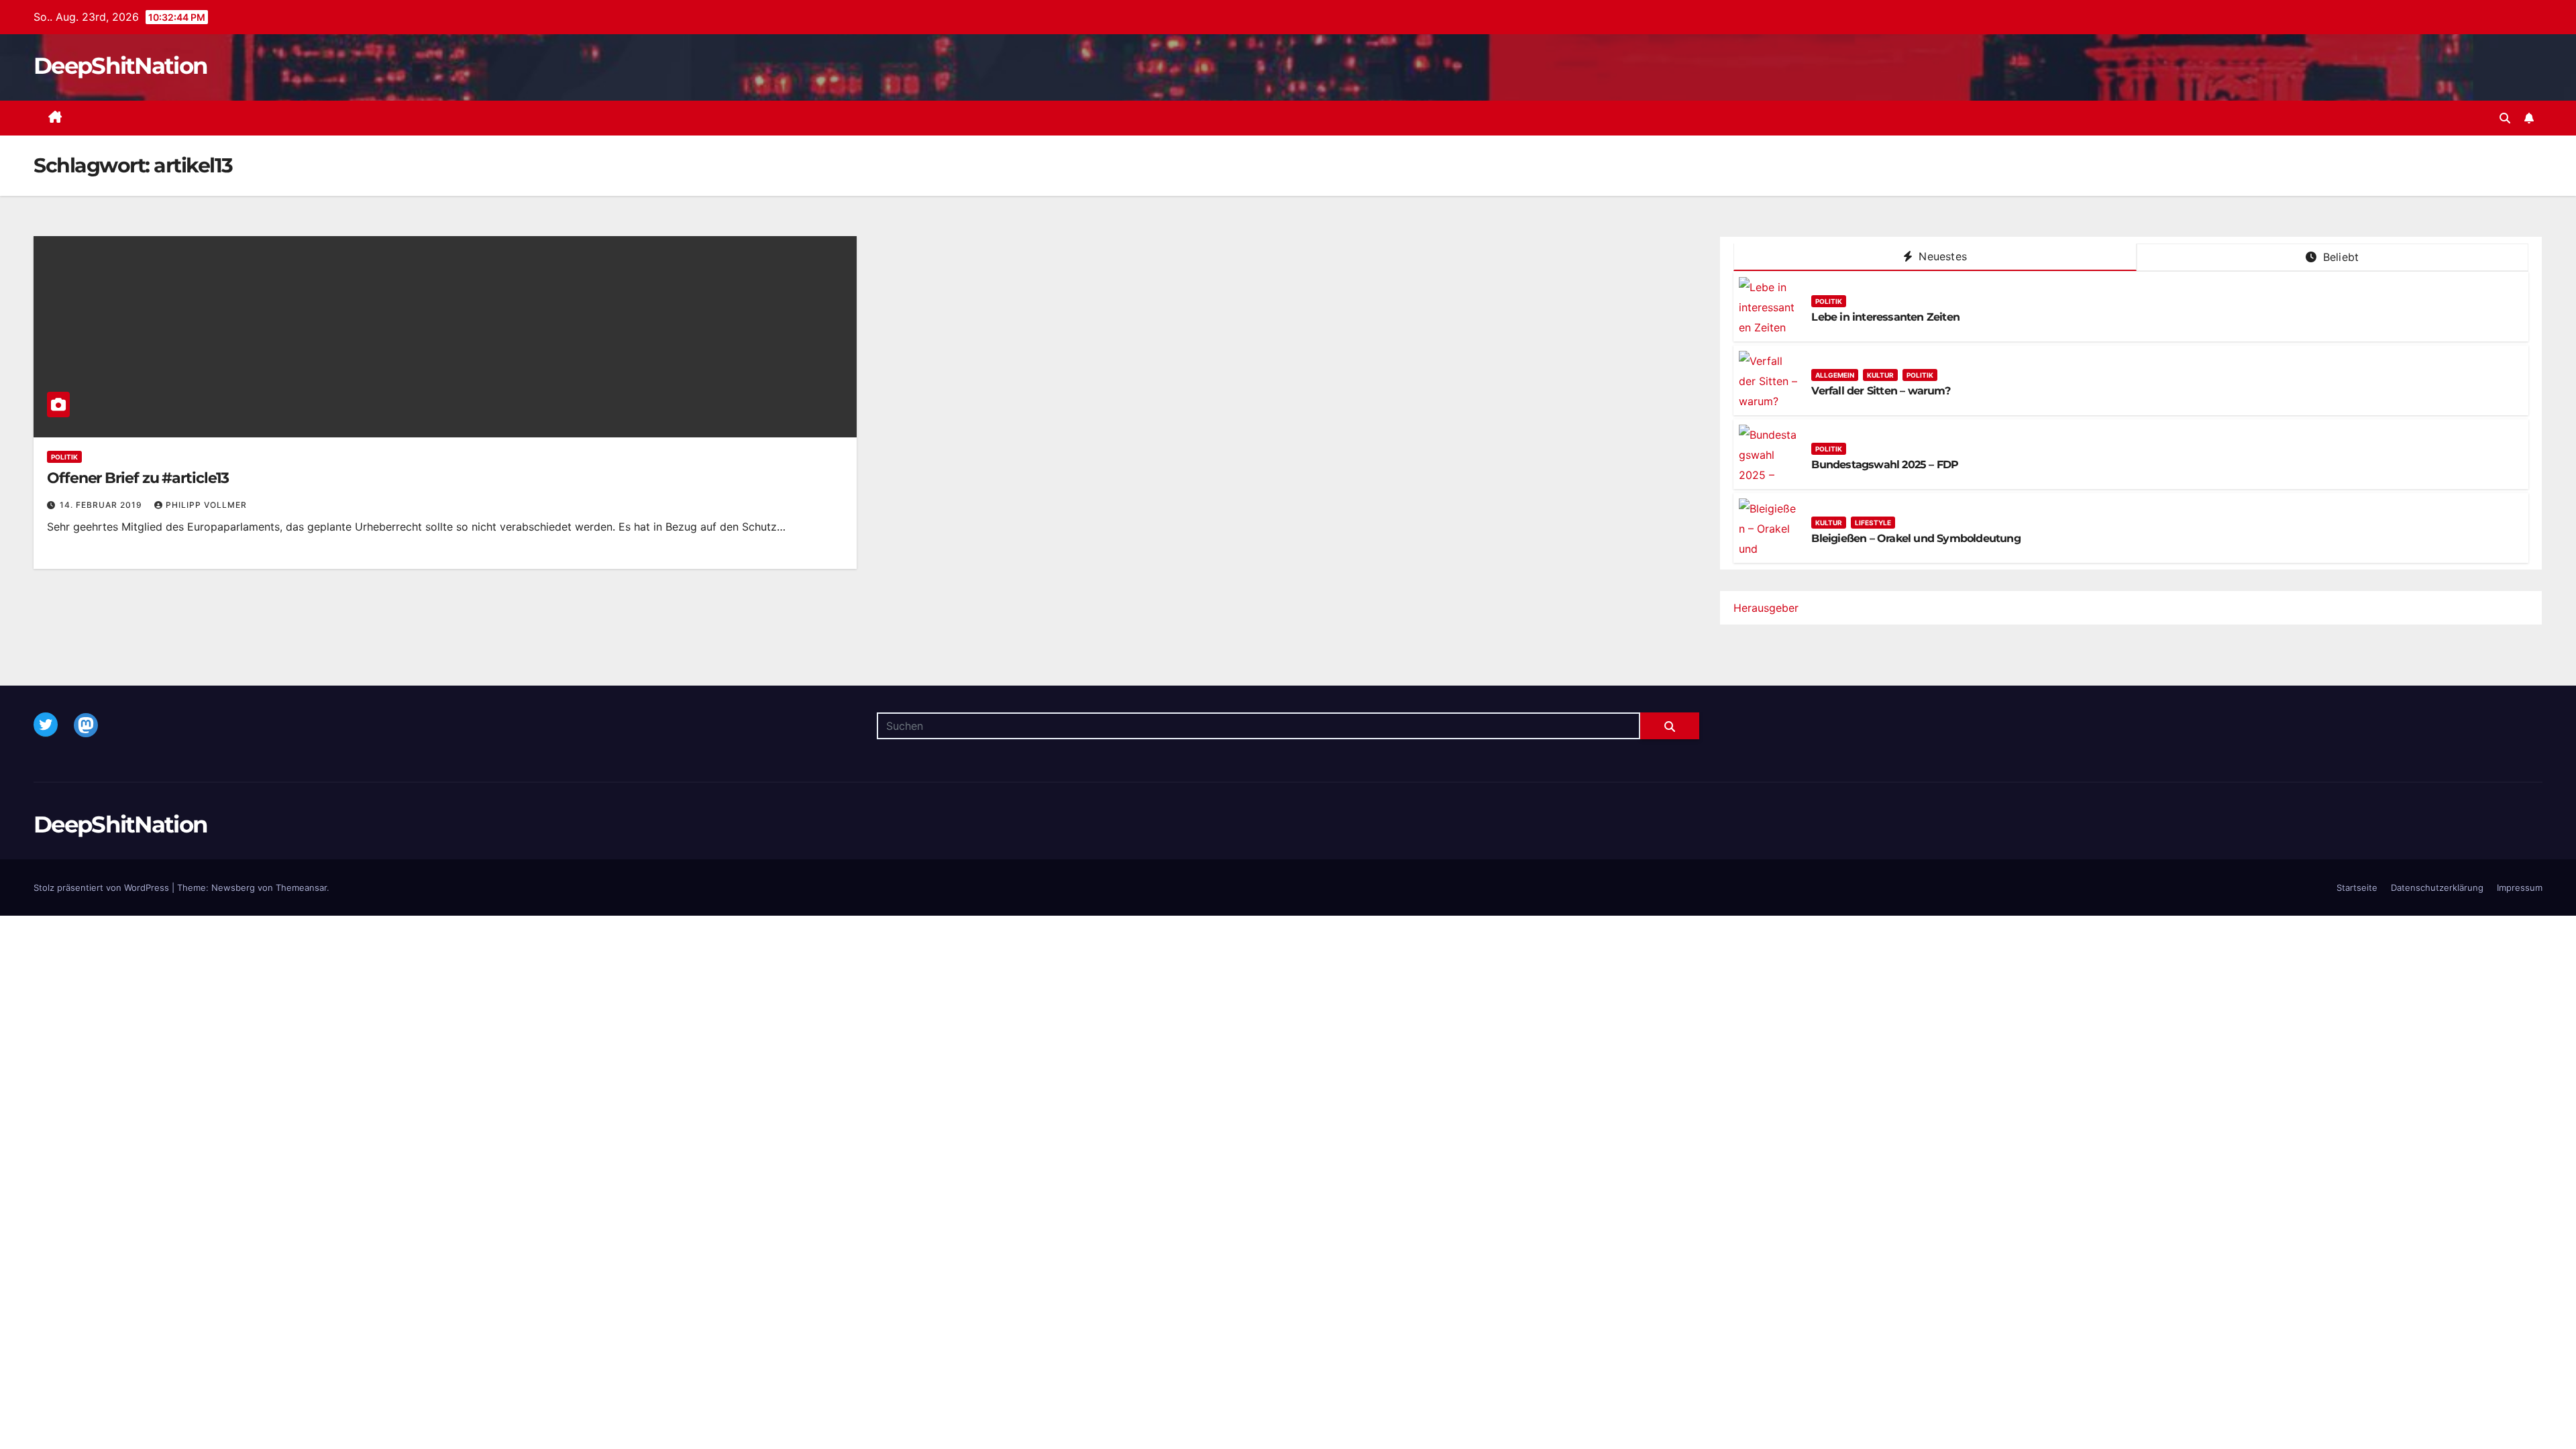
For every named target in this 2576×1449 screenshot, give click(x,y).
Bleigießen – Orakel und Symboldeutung (1916, 538)
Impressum (2520, 888)
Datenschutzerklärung (2437, 888)
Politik (64, 457)
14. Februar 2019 (102, 505)
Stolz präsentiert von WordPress (103, 888)
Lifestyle (1873, 523)
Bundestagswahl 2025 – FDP (1885, 465)
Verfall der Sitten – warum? (1880, 391)
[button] (2505, 118)
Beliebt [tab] (2340, 257)
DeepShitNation (120, 66)
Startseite (2357, 888)
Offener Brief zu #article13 (138, 478)
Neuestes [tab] (1941, 256)
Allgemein (1835, 375)
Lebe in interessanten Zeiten (1885, 317)
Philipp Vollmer (206, 505)
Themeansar (301, 888)
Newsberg (233, 888)
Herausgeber (1766, 608)
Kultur (1880, 375)
